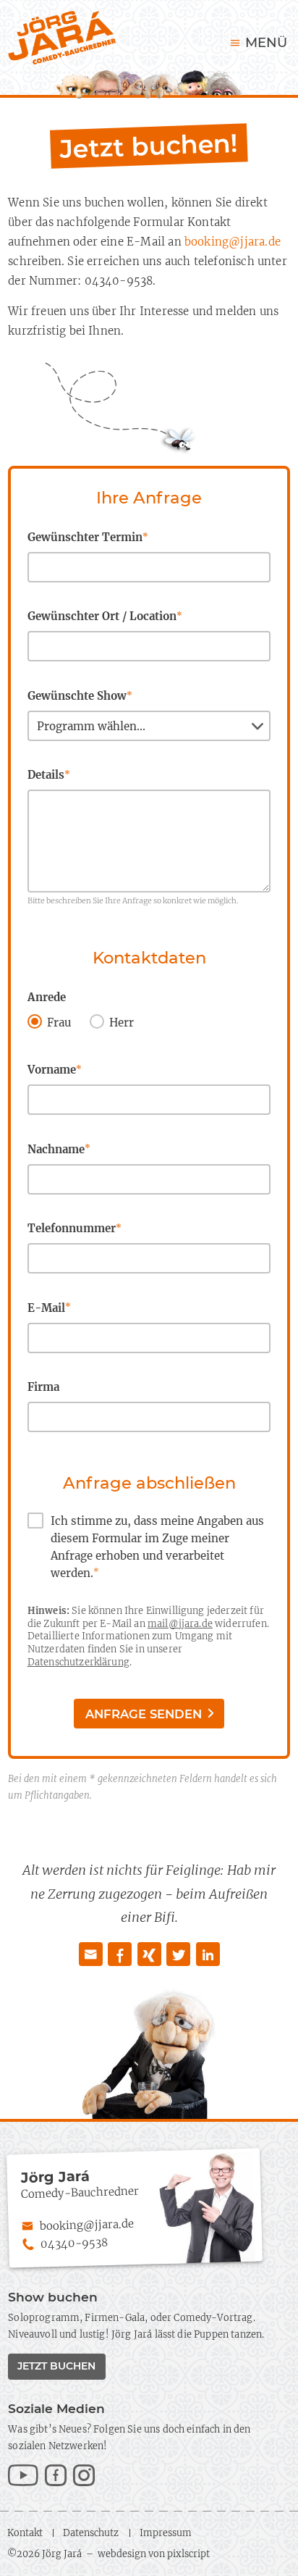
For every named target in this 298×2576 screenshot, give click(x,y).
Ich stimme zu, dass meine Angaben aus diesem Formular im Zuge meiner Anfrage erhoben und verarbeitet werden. (157, 1547)
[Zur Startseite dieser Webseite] (62, 38)
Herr (122, 1023)
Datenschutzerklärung (78, 1662)
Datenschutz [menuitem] (91, 2533)
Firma (43, 1387)
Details (49, 775)
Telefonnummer (74, 1228)
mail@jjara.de (180, 1623)
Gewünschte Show (80, 696)
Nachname (59, 1149)
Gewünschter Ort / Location (105, 616)
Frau (59, 1023)
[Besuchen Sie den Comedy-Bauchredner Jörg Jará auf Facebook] (56, 2477)
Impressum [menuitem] (166, 2533)
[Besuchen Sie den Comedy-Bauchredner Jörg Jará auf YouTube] (23, 2477)
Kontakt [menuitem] (25, 2533)
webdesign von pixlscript (154, 2554)
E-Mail (49, 1308)
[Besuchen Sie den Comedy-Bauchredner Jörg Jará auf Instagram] (84, 2477)
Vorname (55, 1070)
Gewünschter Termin (88, 537)
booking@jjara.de (233, 242)
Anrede (47, 997)
